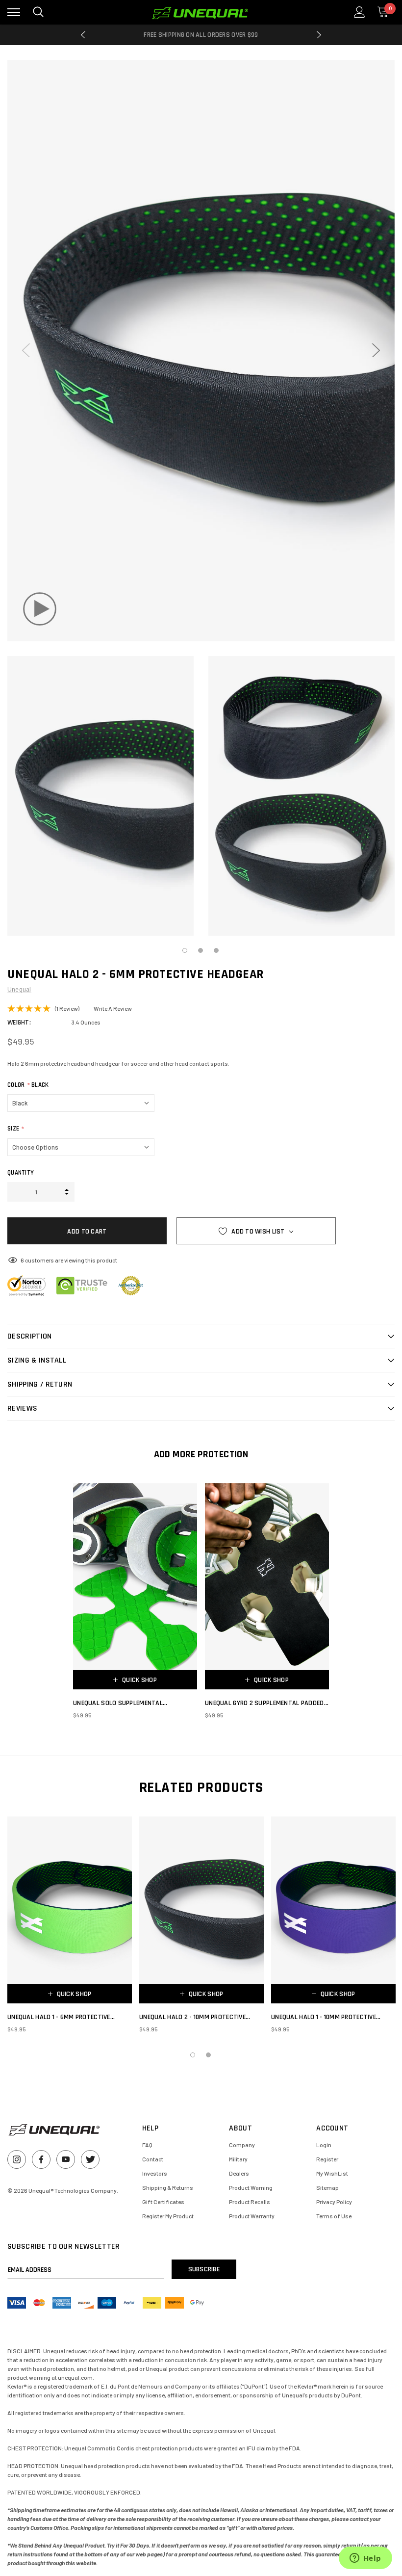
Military (238, 2159)
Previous (83, 35)
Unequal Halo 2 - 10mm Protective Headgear (192, 2017)
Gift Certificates (163, 2202)
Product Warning (251, 2187)
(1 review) (67, 1008)
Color (28, 1085)
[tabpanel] (100, 796)
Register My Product (168, 2216)
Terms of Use (334, 2216)
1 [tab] (185, 951)
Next (319, 35)
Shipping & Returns (168, 2187)
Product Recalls (250, 2202)
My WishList (332, 2173)
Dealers (239, 2173)
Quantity (21, 1173)
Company (242, 2145)
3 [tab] (217, 951)
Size (16, 1129)
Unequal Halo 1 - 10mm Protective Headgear (324, 2017)
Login (324, 2145)
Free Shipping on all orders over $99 (201, 35)
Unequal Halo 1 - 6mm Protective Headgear (59, 2017)
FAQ (147, 2145)
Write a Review (113, 1008)
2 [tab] (201, 951)
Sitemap (327, 2187)
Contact (153, 2159)
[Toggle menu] (14, 12)
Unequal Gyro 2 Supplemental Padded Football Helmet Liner (264, 1703)
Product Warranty (252, 2216)
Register (327, 2159)
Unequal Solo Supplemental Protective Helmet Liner (118, 1703)
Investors (155, 2173)
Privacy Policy (334, 2202)
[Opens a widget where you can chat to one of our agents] (365, 2559)
